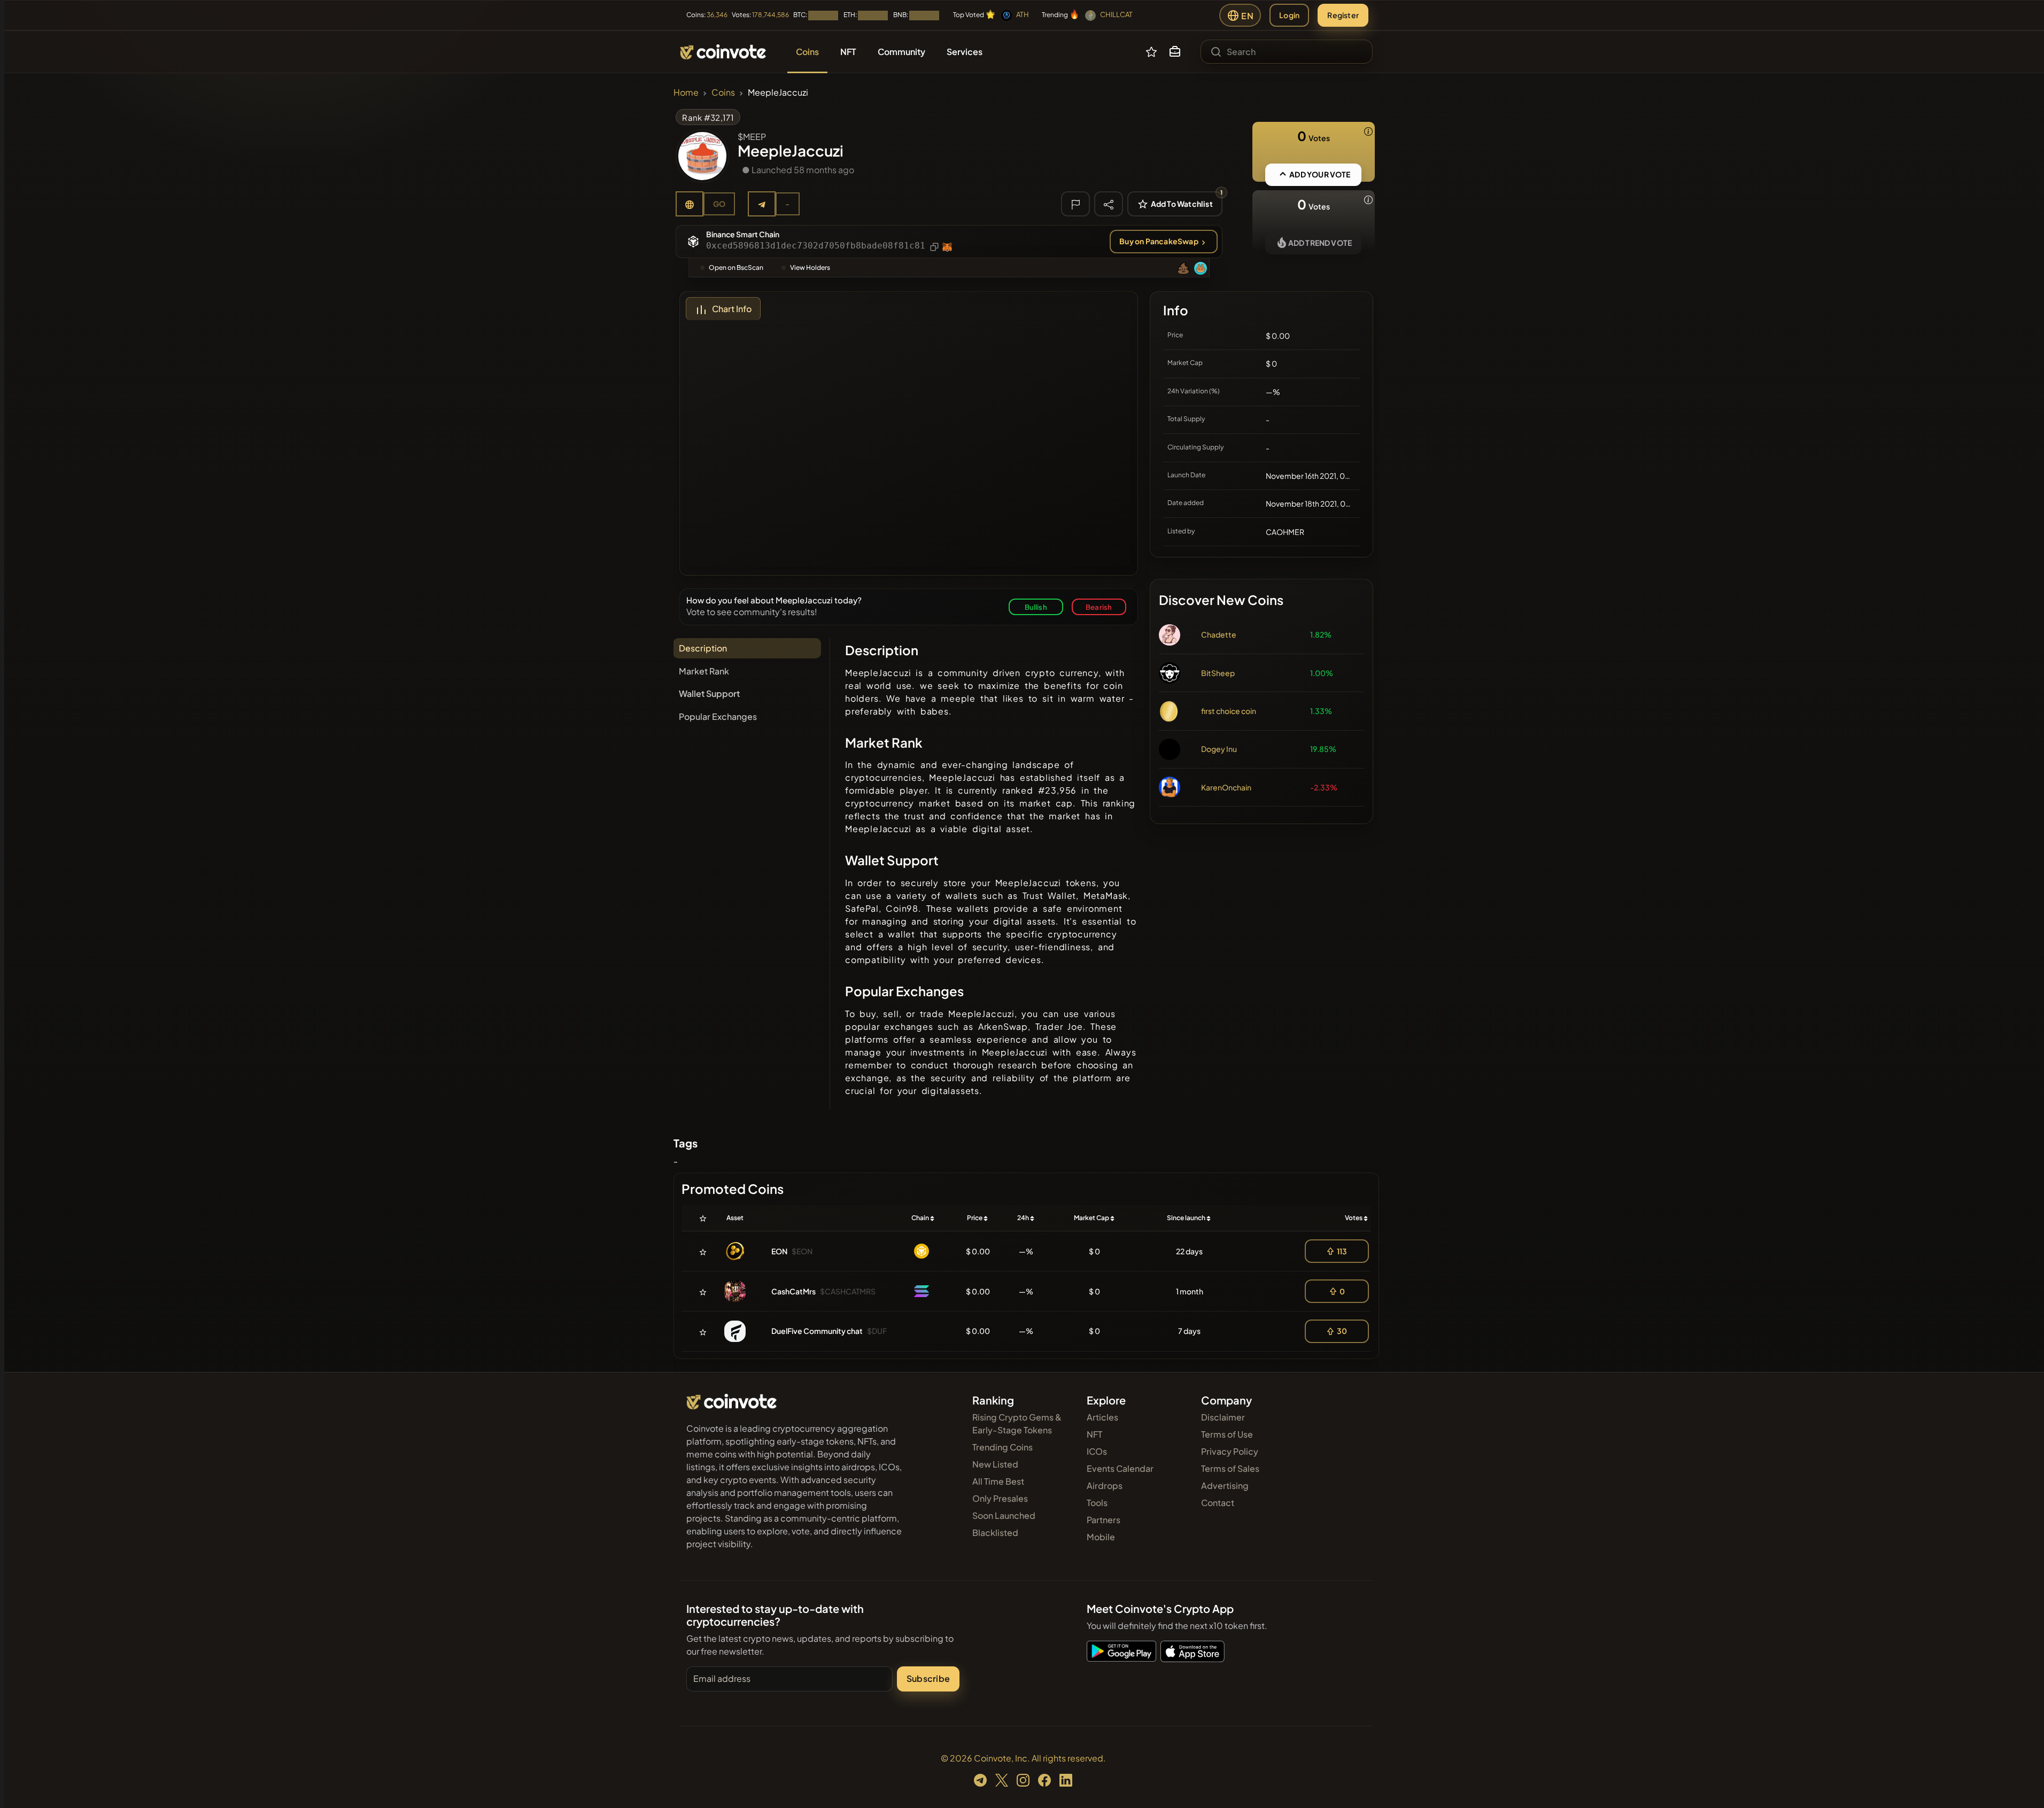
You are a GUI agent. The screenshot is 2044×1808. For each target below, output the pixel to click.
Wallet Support (709, 693)
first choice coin (1229, 711)
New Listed (995, 1464)
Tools (1097, 1503)
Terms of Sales (1230, 1468)
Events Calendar (1120, 1468)
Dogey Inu (1219, 749)
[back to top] (2022, 1784)
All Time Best (998, 1481)
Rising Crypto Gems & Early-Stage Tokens (1017, 1423)
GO (719, 204)
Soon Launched (1004, 1515)
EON (779, 1251)
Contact (1218, 1503)
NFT (1094, 1434)
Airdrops (1105, 1485)
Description (703, 648)
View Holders (810, 267)
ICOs (1097, 1451)
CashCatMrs (793, 1291)
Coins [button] (807, 52)
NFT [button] (848, 52)
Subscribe (928, 1678)
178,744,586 (771, 15)
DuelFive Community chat (817, 1331)
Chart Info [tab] (732, 309)
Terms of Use (1227, 1434)
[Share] (1109, 204)
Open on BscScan (736, 267)
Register (1343, 15)
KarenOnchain (1226, 787)
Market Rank (704, 671)
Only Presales (1000, 1498)
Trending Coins (1002, 1447)
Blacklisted (995, 1532)
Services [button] (965, 52)
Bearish (1099, 607)
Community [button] (901, 52)
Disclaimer (1223, 1417)
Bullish (1036, 607)
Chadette (1219, 634)
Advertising (1225, 1485)
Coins (723, 92)
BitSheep (1218, 673)
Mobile (1101, 1537)
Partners (1104, 1520)
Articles (1102, 1417)
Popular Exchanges (718, 716)
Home (686, 92)
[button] (1175, 52)
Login (1289, 15)
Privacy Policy (1230, 1451)
